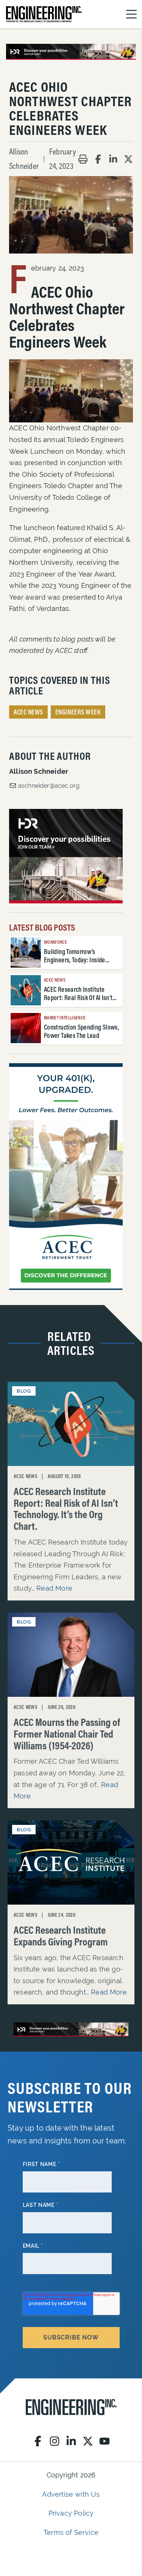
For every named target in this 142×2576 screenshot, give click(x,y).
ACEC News (28, 712)
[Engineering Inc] (71, 2407)
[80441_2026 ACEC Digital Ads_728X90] (71, 52)
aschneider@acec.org (49, 786)
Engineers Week (78, 712)
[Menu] (131, 14)
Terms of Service (71, 2532)
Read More (54, 1588)
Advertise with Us (71, 2494)
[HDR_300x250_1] (66, 856)
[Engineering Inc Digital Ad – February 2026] (66, 1177)
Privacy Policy (71, 2513)
